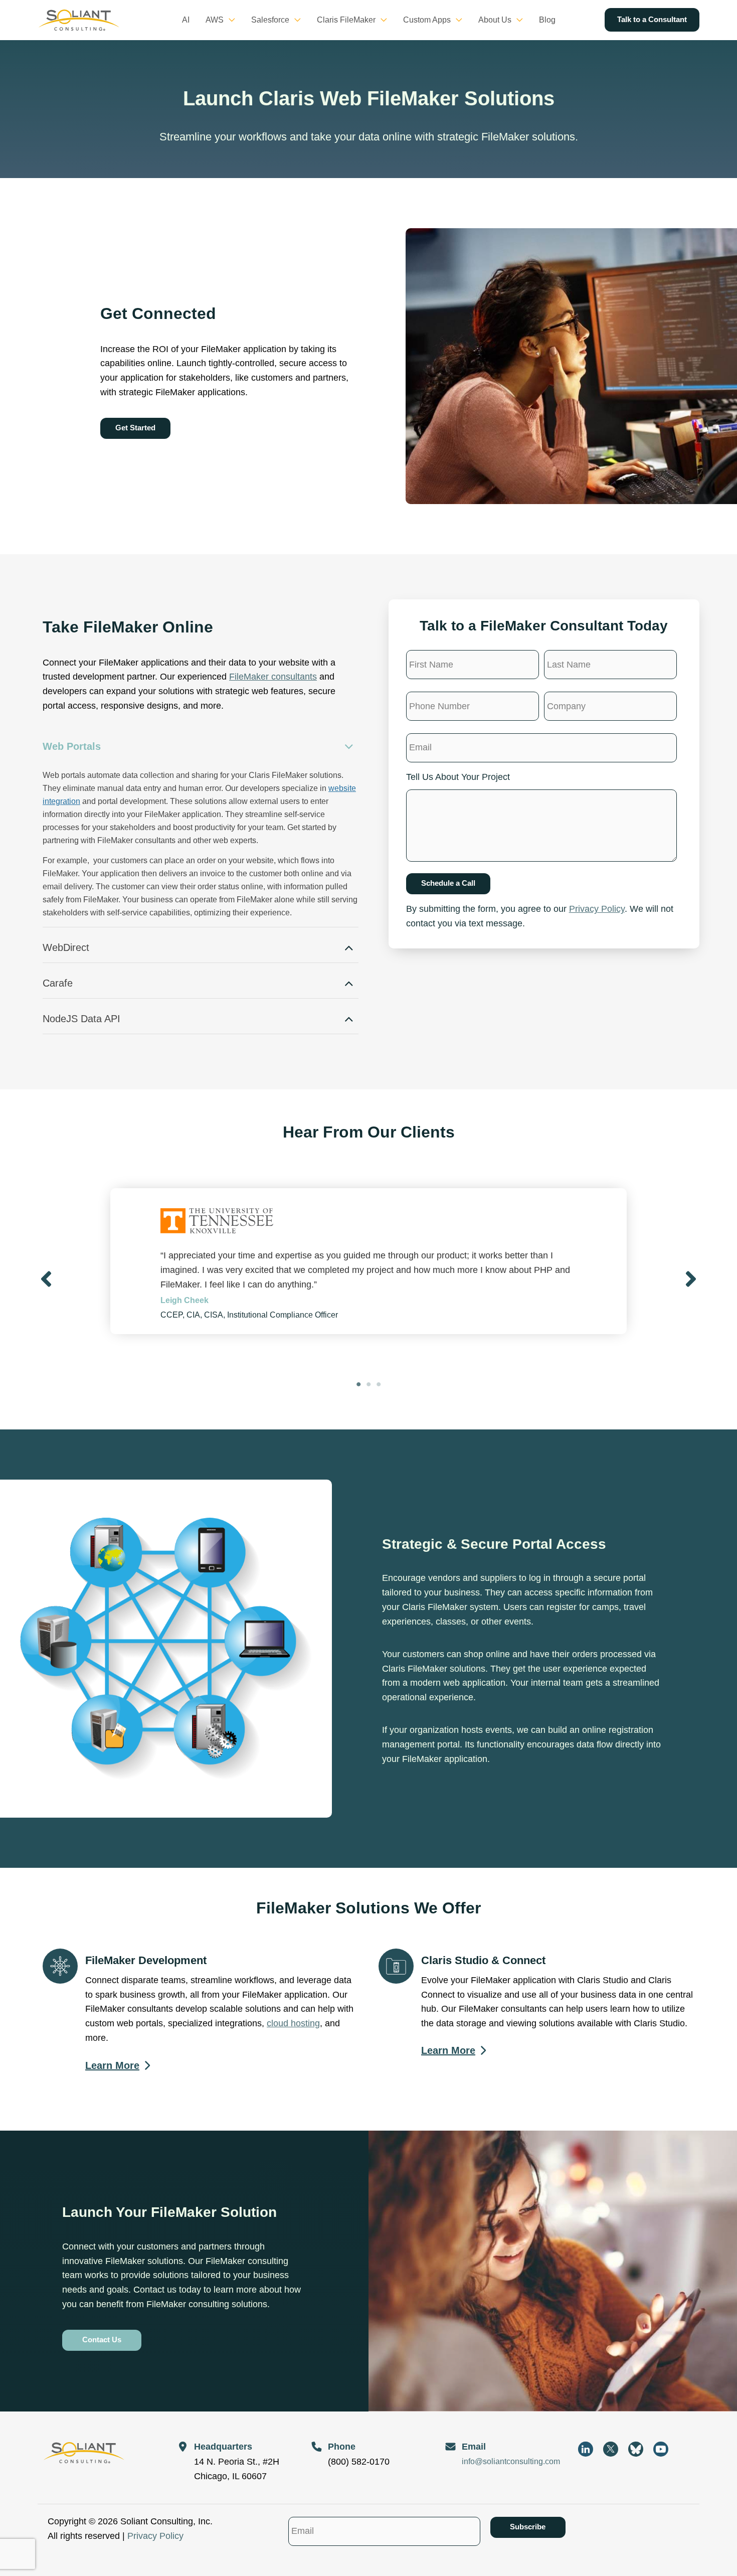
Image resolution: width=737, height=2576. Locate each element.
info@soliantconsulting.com (511, 2461)
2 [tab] (368, 1384)
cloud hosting (293, 2023)
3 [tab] (379, 1384)
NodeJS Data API (81, 1019)
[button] (229, 20)
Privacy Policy (597, 909)
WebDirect (66, 947)
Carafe (58, 983)
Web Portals (72, 746)
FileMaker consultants (273, 677)
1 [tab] (358, 1384)
